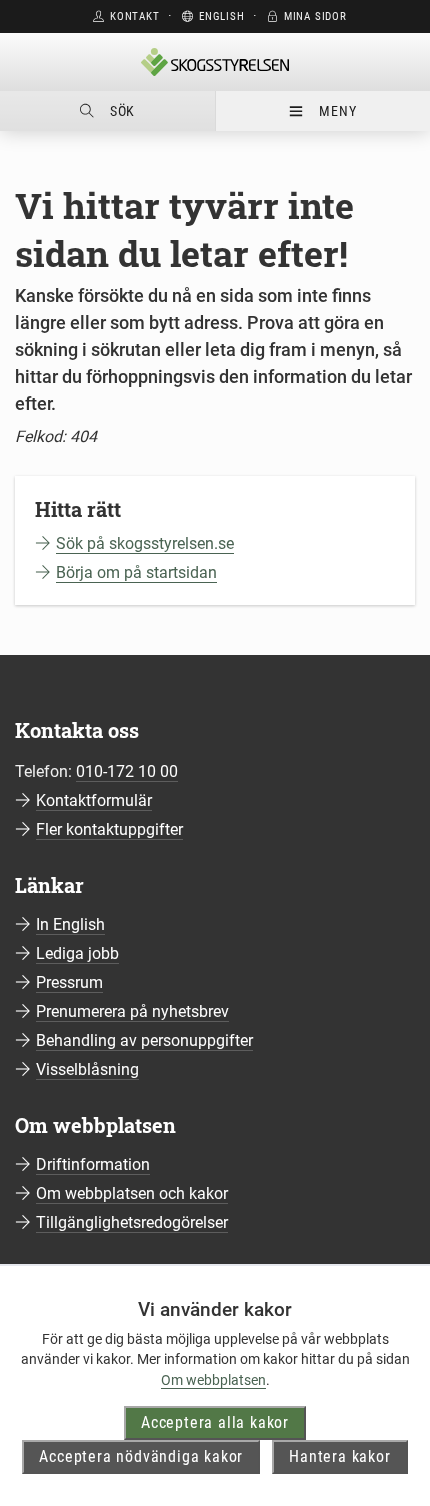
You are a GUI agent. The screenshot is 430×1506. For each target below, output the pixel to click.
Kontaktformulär (94, 800)
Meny (337, 111)
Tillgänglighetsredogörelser (132, 1222)
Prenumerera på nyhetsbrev (132, 1011)
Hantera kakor (339, 1456)
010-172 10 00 (127, 771)
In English (70, 924)
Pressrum (69, 982)
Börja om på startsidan (136, 572)
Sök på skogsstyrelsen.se (145, 543)
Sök (122, 111)
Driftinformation (93, 1164)
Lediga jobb (77, 953)
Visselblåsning (87, 1069)
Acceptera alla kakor (215, 1422)
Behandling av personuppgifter (144, 1040)
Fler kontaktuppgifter (109, 829)
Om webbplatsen (213, 1380)
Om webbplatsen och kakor (132, 1193)
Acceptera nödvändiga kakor (141, 1456)
